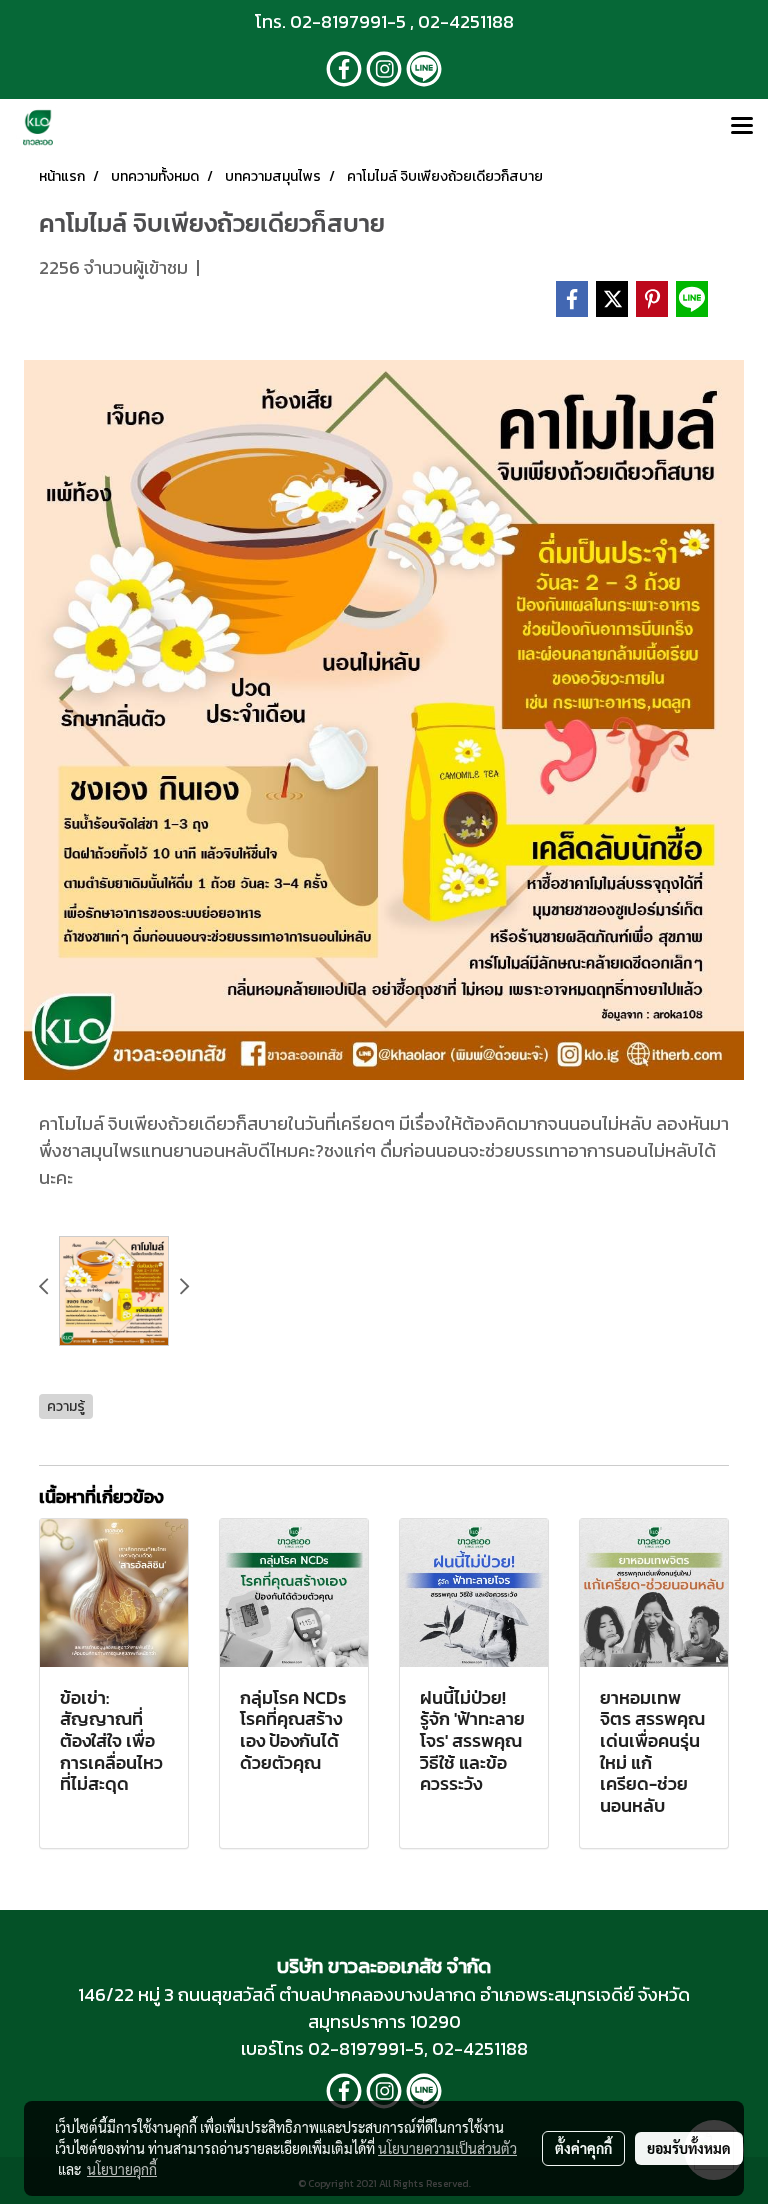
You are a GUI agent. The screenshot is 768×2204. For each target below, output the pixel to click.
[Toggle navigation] (742, 127)
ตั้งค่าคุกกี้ (583, 2148)
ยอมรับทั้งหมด (689, 2148)
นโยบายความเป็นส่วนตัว (447, 2148)
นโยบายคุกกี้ (122, 2169)
